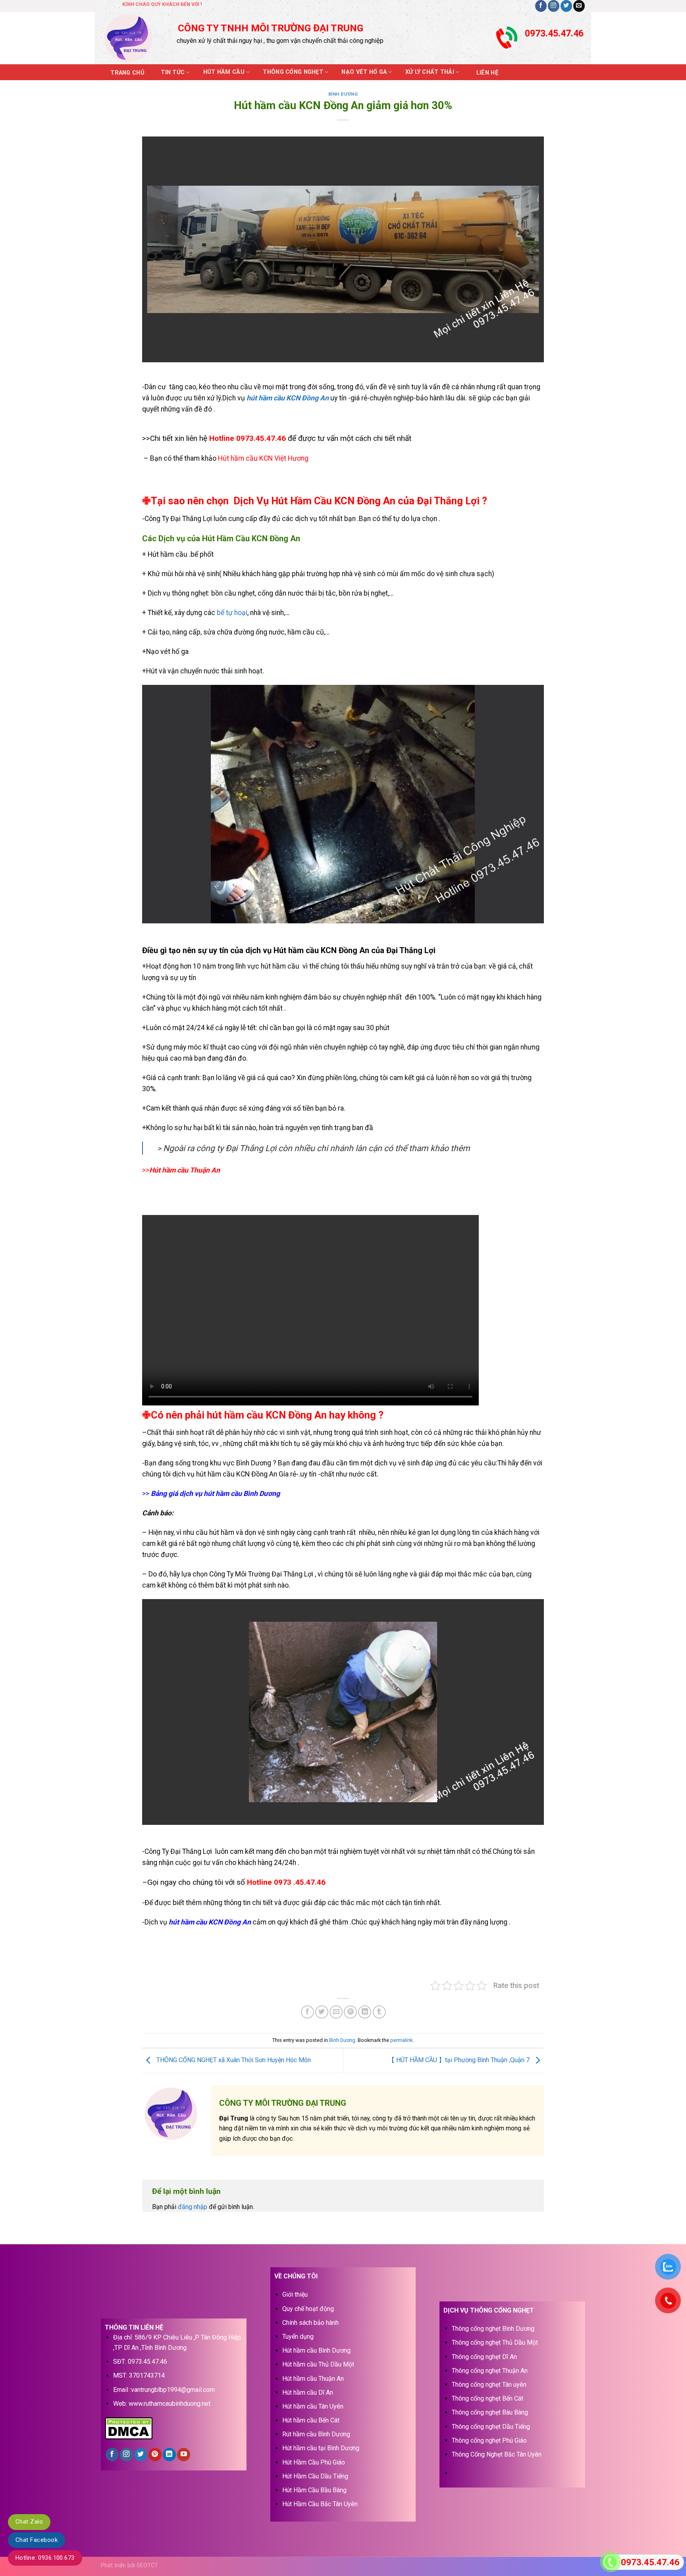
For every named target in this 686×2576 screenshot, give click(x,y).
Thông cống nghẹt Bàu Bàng (490, 2412)
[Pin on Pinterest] (350, 2012)
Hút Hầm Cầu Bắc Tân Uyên (320, 2504)
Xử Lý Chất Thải (430, 72)
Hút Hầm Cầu (224, 72)
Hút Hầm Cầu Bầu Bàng (314, 2490)
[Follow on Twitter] (566, 6)
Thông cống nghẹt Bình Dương (493, 2329)
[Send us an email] (579, 6)
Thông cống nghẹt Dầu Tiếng (491, 2427)
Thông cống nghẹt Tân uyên (489, 2385)
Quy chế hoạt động (308, 2309)
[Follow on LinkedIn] (169, 2455)
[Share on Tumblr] (379, 2012)
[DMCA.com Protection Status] (129, 2428)
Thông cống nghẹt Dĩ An (484, 2357)
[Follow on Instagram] (554, 6)
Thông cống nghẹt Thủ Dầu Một (495, 2342)
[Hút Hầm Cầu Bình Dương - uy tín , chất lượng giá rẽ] (133, 38)
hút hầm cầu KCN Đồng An (288, 398)
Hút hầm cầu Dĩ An (308, 2392)
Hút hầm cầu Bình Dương (316, 2350)
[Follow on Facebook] (541, 6)
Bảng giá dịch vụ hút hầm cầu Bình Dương (215, 1494)
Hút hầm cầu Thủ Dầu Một (318, 2364)
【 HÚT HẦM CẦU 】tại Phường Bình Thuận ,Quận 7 (460, 2060)
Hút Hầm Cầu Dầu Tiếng (315, 2476)
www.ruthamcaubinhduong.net (170, 2404)
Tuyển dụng (298, 2337)
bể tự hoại (232, 613)
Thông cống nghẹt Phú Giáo (489, 2440)
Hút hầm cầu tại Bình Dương (321, 2448)
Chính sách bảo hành (310, 2323)
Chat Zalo (29, 2522)
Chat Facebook (37, 2540)
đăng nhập (193, 2207)
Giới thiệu (295, 2294)
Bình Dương (343, 94)
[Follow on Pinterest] (155, 2455)
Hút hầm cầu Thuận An (313, 2379)
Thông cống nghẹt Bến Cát (488, 2398)
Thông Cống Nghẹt (293, 72)
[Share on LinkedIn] (365, 2012)
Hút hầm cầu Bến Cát (311, 2420)
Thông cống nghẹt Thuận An (490, 2371)
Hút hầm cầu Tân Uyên (313, 2406)
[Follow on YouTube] (184, 2455)
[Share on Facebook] (307, 2012)
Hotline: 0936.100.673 (45, 2558)
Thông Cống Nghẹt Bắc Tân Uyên (497, 2454)
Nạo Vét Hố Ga (364, 72)
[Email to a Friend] (336, 2012)
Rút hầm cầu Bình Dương (316, 2434)
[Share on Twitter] (322, 2012)
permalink (401, 2040)
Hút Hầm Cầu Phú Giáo (314, 2462)
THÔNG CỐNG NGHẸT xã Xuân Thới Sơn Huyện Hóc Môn (233, 2060)
